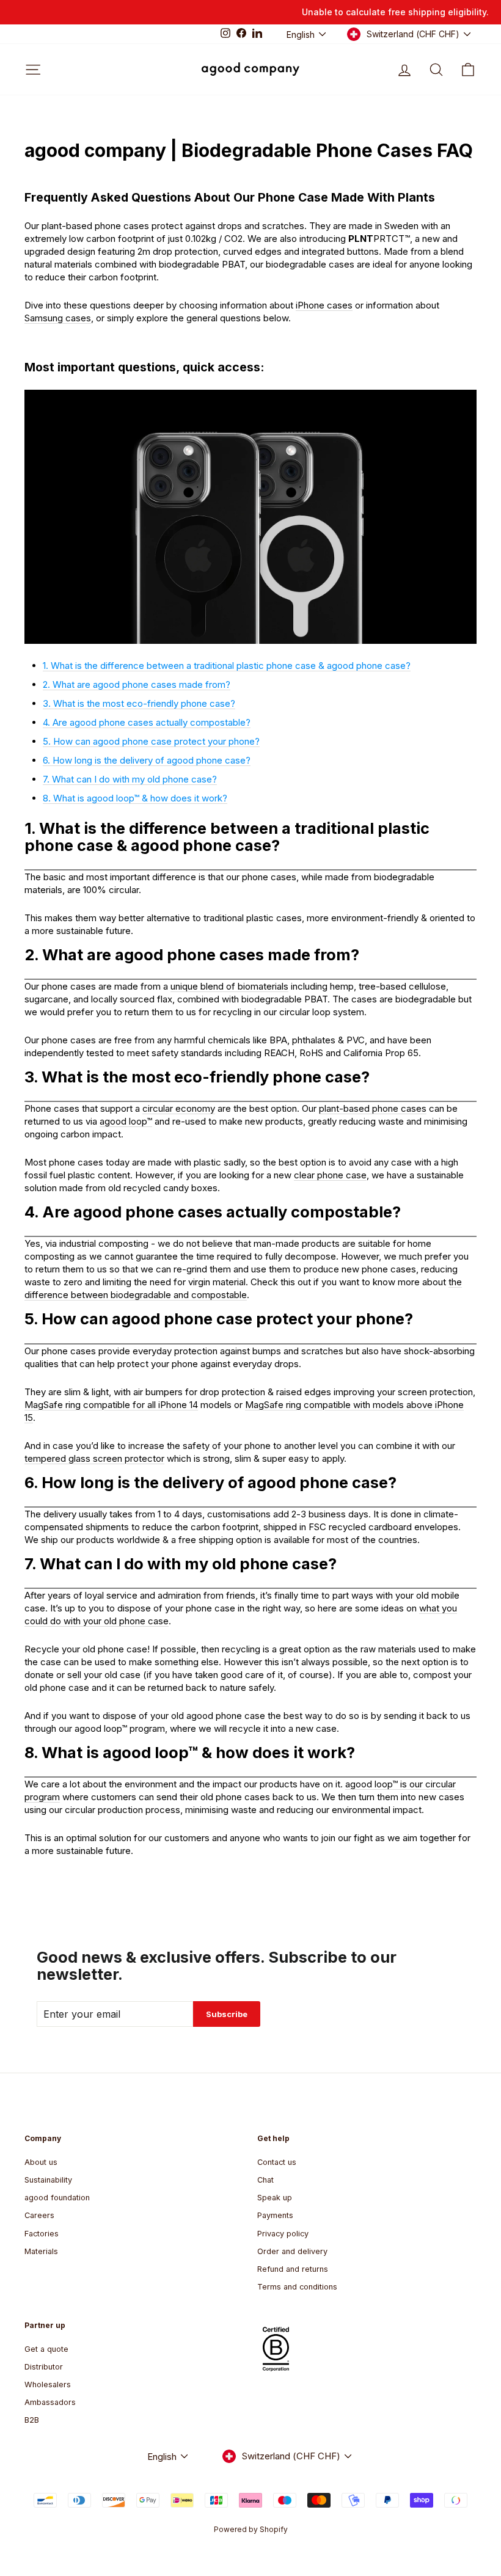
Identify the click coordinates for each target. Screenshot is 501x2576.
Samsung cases (58, 318)
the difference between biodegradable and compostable (243, 1288)
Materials (41, 2251)
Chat (265, 2180)
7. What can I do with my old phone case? (130, 779)
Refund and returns (293, 2269)
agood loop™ (126, 1121)
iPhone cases (324, 305)
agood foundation (57, 2198)
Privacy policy (283, 2234)
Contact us (277, 2162)
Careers (39, 2215)
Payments (275, 2215)
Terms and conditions (297, 2287)
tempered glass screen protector (94, 1458)
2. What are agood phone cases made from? (137, 684)
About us (41, 2162)
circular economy (179, 1108)
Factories (42, 2234)
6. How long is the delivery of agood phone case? (147, 760)
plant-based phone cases (373, 1108)
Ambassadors (50, 2402)
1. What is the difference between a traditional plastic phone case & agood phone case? (227, 666)
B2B (32, 2420)
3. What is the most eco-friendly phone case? (139, 703)
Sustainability (48, 2180)
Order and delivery (292, 2251)
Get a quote (46, 2349)
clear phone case (330, 1175)
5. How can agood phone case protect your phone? (151, 741)
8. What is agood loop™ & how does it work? (135, 798)
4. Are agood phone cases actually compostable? (147, 722)
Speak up (275, 2198)
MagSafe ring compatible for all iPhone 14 (111, 1405)
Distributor (44, 2367)
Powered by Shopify (251, 2529)
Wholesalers (48, 2384)
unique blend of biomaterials (229, 986)
